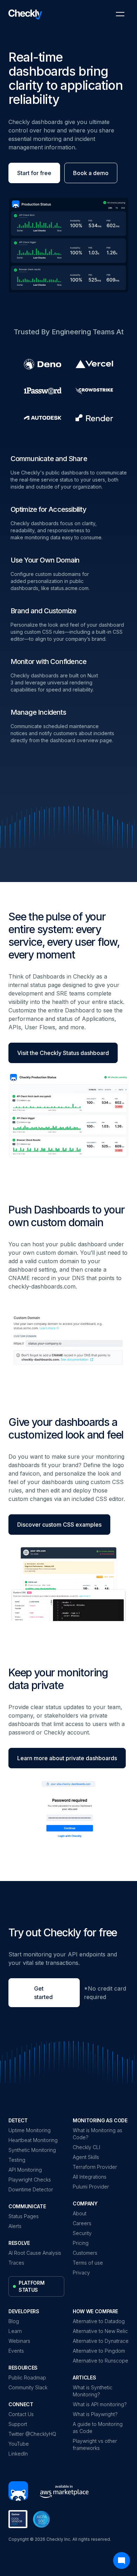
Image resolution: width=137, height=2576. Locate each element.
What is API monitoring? (100, 2404)
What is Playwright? (95, 2414)
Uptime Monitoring (30, 2130)
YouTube (19, 2444)
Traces (16, 2263)
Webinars (19, 2341)
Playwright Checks (30, 2180)
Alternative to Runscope (100, 2361)
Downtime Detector (31, 2189)
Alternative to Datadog (99, 2321)
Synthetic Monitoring (32, 2150)
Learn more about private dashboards (67, 1758)
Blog (14, 2321)
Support (18, 2424)
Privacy (81, 2273)
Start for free (34, 173)
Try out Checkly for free (63, 1932)
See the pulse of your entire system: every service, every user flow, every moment (64, 936)
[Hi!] (18, 2492)
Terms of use (88, 2263)
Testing (17, 2160)
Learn (15, 2331)
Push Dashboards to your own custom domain (66, 1216)
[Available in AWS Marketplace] (61, 2491)
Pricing (81, 2243)
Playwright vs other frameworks (95, 2444)
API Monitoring (25, 2170)
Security (82, 2233)
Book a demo (91, 173)
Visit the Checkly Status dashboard (63, 1053)
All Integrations (90, 2177)
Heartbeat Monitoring (33, 2140)
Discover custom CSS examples (59, 1525)
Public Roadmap (27, 2378)
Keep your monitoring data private (58, 1679)
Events (16, 2351)
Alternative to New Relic (100, 2331)
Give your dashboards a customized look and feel (66, 1428)
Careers (82, 2223)
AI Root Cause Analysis (35, 2253)
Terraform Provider (95, 2167)
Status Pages (24, 2216)
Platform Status (31, 2286)
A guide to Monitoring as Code (98, 2428)
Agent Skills (86, 2157)
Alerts (15, 2226)
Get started (43, 1993)
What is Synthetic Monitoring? (93, 2391)
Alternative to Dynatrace (101, 2341)
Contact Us (21, 2414)
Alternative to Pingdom (99, 2351)
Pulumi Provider (91, 2187)
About (80, 2213)
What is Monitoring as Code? (97, 2134)
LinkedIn (18, 2454)
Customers (85, 2253)
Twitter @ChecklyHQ (32, 2434)
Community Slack (28, 2387)
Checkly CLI (86, 2147)
